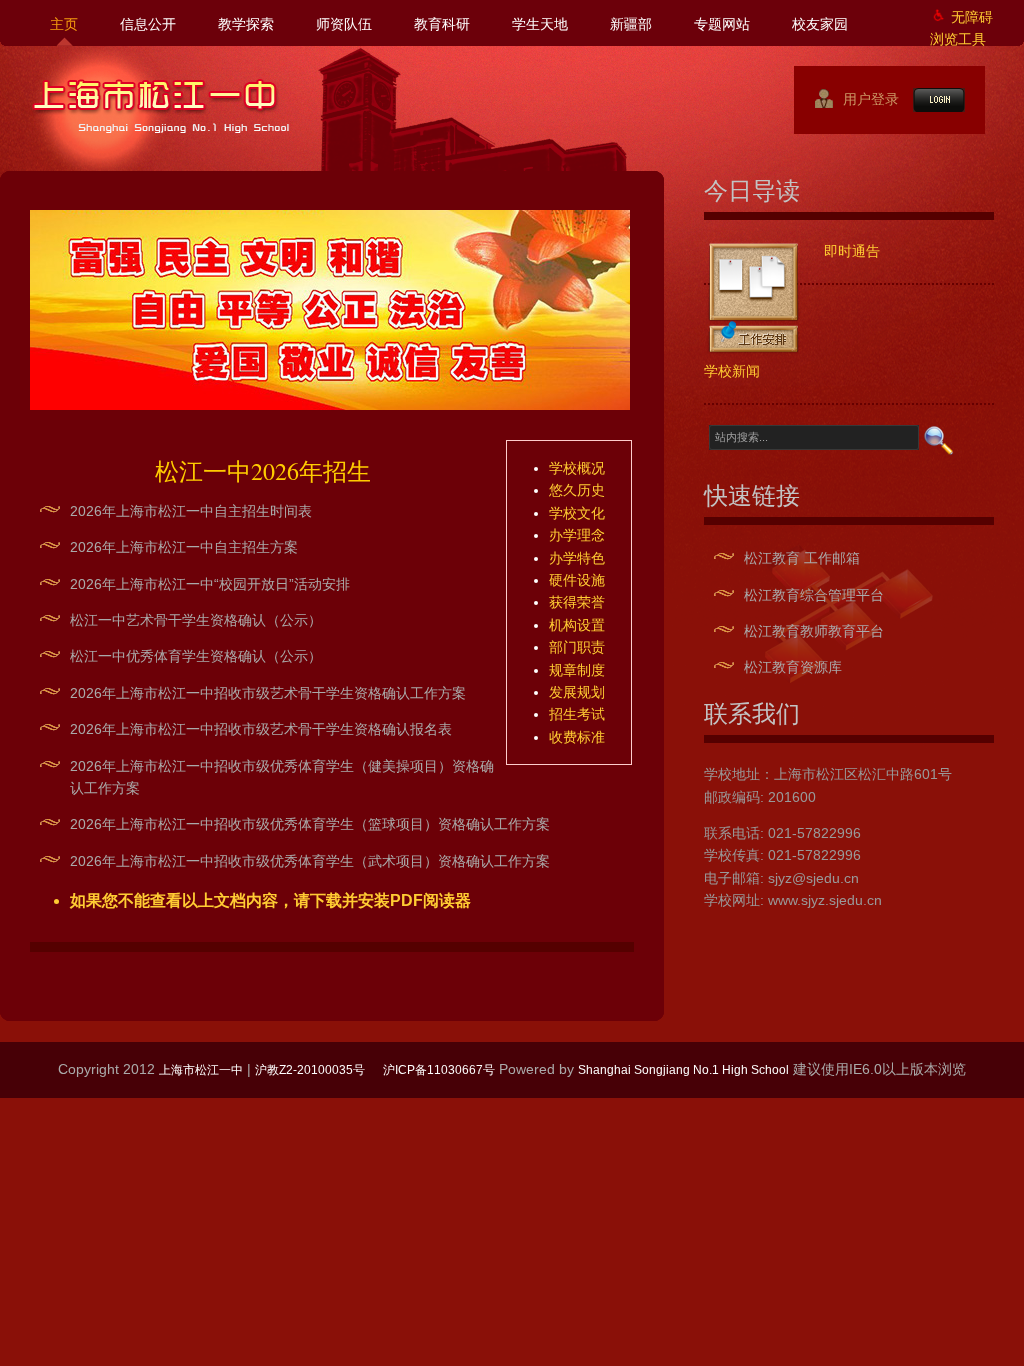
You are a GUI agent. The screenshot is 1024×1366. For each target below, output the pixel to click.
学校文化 (577, 513)
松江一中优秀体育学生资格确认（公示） (196, 656)
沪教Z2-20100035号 (310, 1070)
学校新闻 (732, 370)
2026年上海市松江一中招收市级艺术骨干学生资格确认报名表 (261, 729)
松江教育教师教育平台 (814, 631)
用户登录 (863, 99)
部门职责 (577, 647)
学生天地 (540, 24)
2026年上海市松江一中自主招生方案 (184, 547)
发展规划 (577, 692)
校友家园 (820, 24)
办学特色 (577, 558)
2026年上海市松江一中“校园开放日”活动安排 (210, 584)
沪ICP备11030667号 (439, 1070)
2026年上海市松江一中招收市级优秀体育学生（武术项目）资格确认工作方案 (310, 861)
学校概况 (577, 468)
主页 (64, 24)
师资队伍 (344, 24)
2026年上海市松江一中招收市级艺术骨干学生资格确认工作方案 (268, 693)
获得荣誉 (577, 602)
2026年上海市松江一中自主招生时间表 (191, 511)
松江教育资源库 (793, 667)
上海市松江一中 (161, 106)
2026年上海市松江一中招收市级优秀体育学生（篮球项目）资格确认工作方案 (310, 824)
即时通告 (852, 250)
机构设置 (577, 625)
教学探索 (246, 24)
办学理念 (577, 535)
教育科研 (442, 24)
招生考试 (577, 714)
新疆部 (631, 24)
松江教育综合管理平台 (814, 595)
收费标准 (577, 737)
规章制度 (577, 670)
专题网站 (722, 24)
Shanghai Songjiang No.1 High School (683, 1070)
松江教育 (772, 558)
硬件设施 (577, 580)
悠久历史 (577, 490)
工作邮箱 (832, 558)
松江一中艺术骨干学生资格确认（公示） (196, 620)
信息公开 (148, 24)
